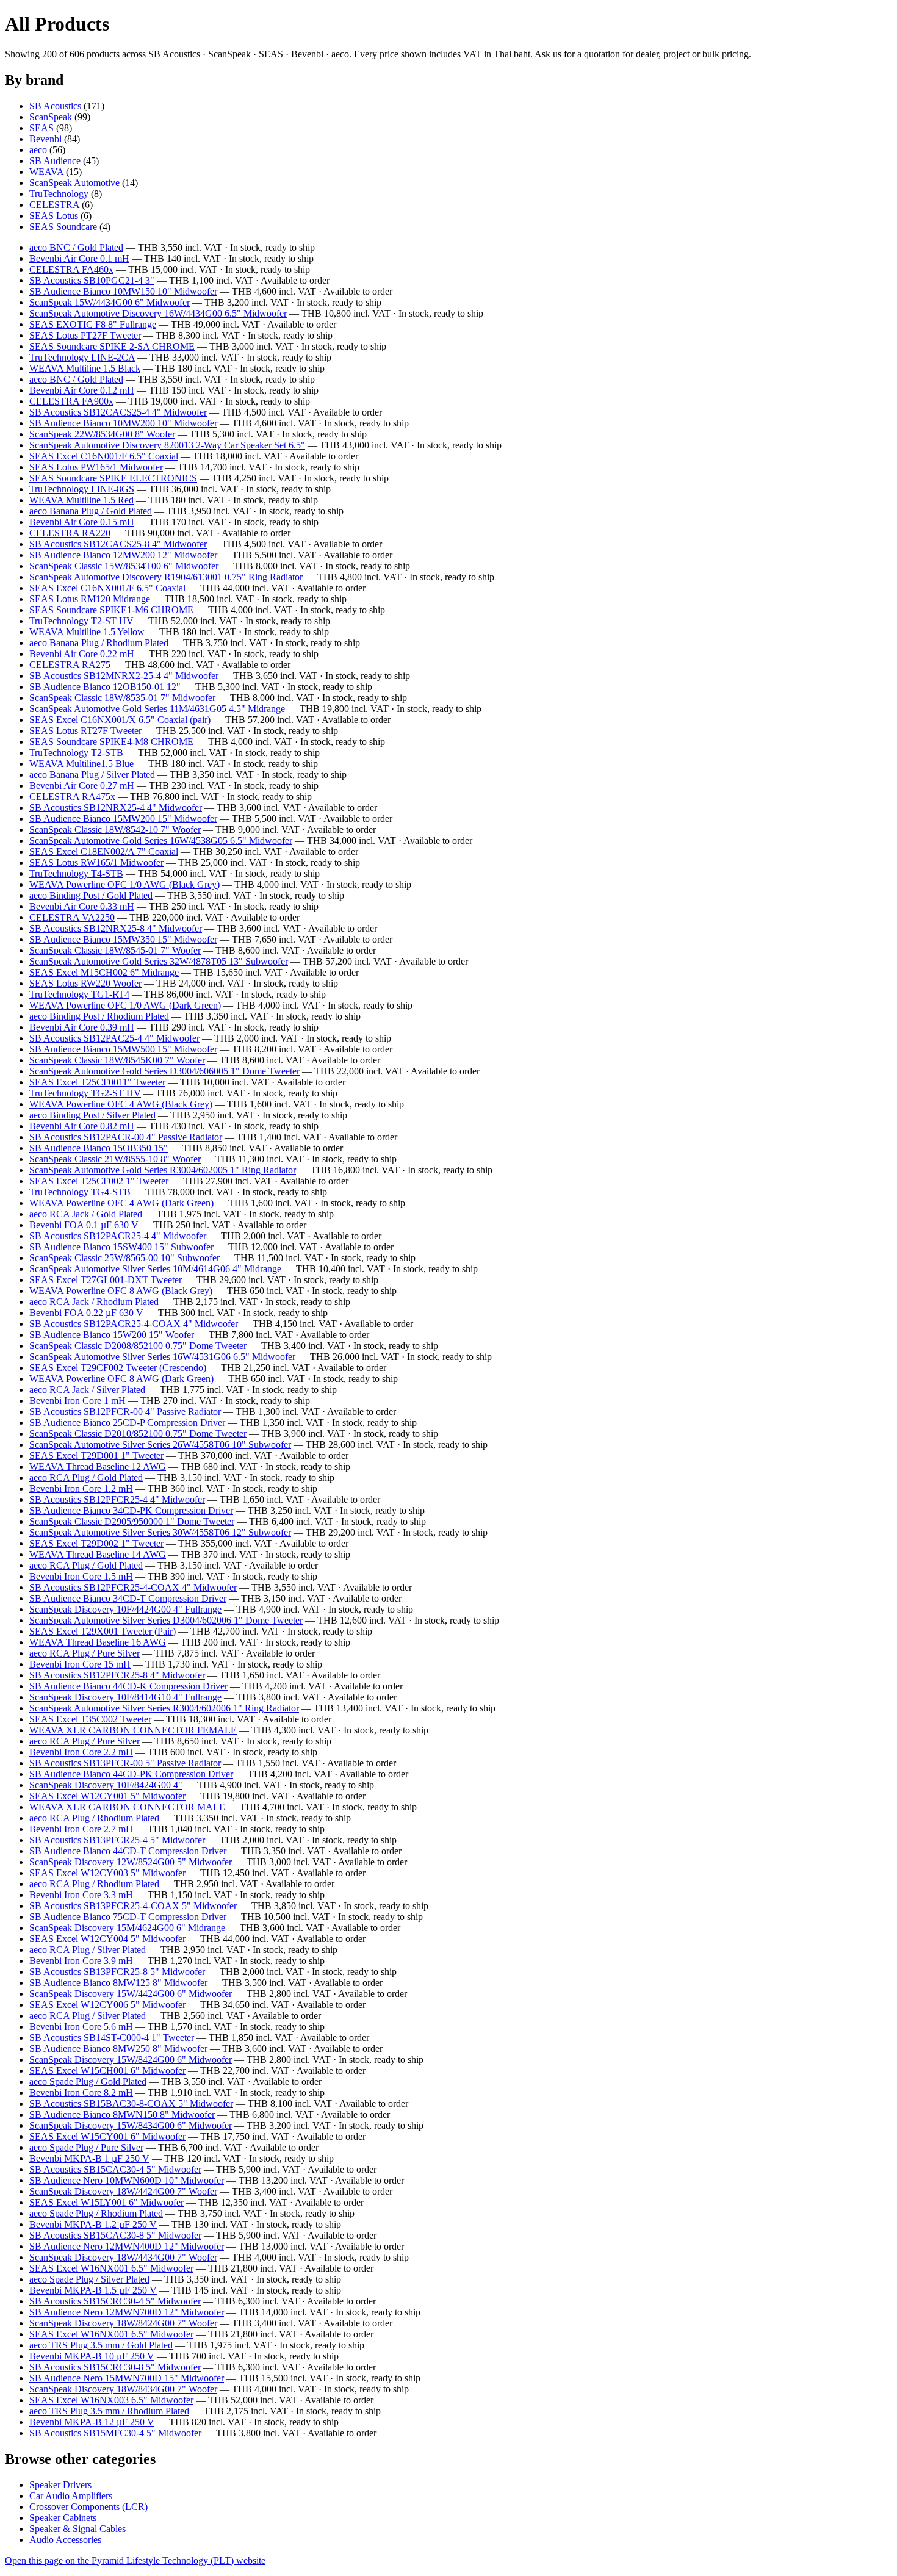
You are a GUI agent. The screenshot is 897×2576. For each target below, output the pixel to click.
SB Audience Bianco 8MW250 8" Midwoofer (118, 2049)
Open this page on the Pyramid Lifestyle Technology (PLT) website (135, 2560)
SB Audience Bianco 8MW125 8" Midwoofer (118, 1983)
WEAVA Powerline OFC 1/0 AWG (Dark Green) (125, 1005)
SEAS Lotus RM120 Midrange (90, 599)
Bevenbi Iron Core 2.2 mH (81, 1752)
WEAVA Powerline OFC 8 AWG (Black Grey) (121, 1291)
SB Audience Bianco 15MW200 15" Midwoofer (123, 818)
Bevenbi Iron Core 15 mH (80, 1664)
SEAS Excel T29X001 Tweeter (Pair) (103, 1631)
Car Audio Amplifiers (71, 2496)
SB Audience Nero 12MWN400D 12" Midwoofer (127, 2246)
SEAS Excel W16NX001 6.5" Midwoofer (111, 2268)
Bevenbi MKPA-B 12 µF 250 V (92, 2422)
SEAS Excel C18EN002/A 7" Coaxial (104, 851)
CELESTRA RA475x (72, 797)
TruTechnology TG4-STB (80, 1192)
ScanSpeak (51, 117)
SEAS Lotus (54, 216)
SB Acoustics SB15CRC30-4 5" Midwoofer (115, 2301)
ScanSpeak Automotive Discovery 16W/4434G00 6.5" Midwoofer (158, 313)
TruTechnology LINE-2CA (82, 357)
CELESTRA (54, 205)
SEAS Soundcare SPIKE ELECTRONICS (113, 478)
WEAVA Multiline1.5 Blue (81, 764)
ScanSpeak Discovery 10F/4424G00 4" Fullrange (125, 1609)
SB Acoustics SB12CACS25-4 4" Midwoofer (118, 412)
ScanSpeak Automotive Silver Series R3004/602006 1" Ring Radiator (164, 1708)
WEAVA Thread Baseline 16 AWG (98, 1642)
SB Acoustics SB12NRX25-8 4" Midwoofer (116, 928)
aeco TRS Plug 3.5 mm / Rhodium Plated (109, 2411)
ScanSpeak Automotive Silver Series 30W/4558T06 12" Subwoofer (160, 1532)
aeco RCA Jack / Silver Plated (87, 1390)
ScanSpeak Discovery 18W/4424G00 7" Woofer (123, 2191)
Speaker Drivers (60, 2485)
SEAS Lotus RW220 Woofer (85, 983)
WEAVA (46, 172)
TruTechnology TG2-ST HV (85, 1093)
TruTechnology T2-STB (76, 753)
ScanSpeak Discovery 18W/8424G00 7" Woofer (123, 2323)
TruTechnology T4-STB (76, 873)
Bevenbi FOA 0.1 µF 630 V (84, 1225)
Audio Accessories (65, 2540)
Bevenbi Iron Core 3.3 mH (81, 1895)
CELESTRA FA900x (71, 401)
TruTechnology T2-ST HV (81, 621)
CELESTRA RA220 (70, 533)
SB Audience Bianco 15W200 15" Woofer (112, 1335)
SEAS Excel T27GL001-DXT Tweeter (106, 1280)
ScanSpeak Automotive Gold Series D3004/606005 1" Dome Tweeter (164, 1071)
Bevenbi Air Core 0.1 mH (79, 258)
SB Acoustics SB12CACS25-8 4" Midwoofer (118, 544)
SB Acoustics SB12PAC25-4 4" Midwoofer (114, 1038)
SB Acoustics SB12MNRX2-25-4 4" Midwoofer (124, 676)
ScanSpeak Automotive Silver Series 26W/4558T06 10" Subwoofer (160, 1445)
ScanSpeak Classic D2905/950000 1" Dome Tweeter (132, 1521)
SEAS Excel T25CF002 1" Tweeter (99, 1181)
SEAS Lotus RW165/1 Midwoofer (96, 862)
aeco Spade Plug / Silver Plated (89, 2279)
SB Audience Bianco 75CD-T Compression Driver (128, 1917)
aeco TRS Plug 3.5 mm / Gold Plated (101, 2345)
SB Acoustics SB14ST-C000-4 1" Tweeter (112, 2038)
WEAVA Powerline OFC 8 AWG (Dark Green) (121, 1379)
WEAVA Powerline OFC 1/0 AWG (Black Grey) (124, 884)
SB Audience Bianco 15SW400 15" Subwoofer (121, 1247)
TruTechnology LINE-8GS (82, 489)
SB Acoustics (55, 106)
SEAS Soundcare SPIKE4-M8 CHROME (111, 742)
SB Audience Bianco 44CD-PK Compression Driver (131, 1774)
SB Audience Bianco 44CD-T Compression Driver (128, 1851)
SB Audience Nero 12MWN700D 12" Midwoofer (127, 2312)
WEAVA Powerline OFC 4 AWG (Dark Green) (121, 1203)
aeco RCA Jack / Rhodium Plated (94, 1302)
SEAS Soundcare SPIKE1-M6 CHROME (111, 610)
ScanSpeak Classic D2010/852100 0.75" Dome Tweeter (138, 1434)
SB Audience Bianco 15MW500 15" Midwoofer (123, 1049)
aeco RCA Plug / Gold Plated (86, 1477)
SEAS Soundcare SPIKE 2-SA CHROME (112, 346)
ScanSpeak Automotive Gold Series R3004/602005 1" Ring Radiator (163, 1170)
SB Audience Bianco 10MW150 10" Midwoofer (123, 291)
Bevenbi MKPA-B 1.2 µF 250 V (93, 2224)
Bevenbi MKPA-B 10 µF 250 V (92, 2356)
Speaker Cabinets (63, 2518)
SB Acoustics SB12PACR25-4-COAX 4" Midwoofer (134, 1324)
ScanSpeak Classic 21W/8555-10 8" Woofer (115, 1159)
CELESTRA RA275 (70, 665)
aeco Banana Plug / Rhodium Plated (99, 643)
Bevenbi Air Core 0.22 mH (82, 654)
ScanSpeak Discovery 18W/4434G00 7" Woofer (123, 2257)
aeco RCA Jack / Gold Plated (86, 1214)
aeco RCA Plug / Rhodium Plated (94, 1818)
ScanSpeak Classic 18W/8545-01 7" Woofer (115, 950)
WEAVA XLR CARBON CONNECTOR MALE (127, 1807)
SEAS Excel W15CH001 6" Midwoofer (107, 2071)
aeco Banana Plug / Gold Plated (91, 511)
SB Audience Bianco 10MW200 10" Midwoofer (123, 423)
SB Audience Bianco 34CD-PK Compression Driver (131, 1510)
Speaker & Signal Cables (77, 2529)
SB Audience (55, 161)
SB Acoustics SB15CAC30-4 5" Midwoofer (115, 2169)
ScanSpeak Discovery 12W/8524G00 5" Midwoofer (131, 1862)
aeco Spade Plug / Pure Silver (86, 2147)
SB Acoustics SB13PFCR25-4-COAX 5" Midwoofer (133, 1906)
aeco (38, 150)
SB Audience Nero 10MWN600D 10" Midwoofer (127, 2180)
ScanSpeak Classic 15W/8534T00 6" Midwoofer (124, 566)
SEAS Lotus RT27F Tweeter (85, 731)
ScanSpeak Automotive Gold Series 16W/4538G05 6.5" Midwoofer (161, 840)
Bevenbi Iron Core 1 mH (77, 1401)
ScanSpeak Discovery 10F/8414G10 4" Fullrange (125, 1697)
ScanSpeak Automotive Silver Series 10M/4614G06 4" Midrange (155, 1269)
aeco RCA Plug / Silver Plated (88, 1950)
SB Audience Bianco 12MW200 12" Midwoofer (123, 555)
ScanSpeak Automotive (74, 183)
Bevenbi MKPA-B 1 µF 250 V (89, 2158)
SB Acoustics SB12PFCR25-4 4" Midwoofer (117, 1499)
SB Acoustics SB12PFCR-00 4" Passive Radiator (125, 1412)
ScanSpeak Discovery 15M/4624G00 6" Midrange (127, 1928)
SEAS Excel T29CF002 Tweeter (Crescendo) (118, 1368)
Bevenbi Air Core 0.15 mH (82, 522)
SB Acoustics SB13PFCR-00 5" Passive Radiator (125, 1763)
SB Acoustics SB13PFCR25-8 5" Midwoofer (117, 1972)
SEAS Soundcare (63, 227)
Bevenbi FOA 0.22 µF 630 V (86, 1313)
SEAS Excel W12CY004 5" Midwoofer (107, 1939)
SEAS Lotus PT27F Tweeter (85, 335)
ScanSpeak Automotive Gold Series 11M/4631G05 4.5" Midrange (157, 709)
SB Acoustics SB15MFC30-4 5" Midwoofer (115, 2433)
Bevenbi (45, 139)
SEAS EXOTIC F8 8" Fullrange (93, 324)
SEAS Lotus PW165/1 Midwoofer (96, 467)
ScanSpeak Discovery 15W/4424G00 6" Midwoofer (131, 1994)
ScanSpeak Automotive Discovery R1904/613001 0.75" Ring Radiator (166, 577)
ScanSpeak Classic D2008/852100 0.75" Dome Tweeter (138, 1346)
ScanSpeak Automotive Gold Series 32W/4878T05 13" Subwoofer (159, 961)
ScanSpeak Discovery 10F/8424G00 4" (106, 1785)
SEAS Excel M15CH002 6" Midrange (104, 972)
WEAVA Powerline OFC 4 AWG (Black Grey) (121, 1104)
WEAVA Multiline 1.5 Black (85, 368)
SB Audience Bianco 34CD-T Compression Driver (128, 1598)
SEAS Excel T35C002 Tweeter (90, 1719)
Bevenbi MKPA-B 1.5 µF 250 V (93, 2290)
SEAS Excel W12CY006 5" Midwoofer (107, 2005)
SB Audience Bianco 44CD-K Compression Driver (128, 1686)
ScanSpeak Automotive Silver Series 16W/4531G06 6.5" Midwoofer (162, 1357)
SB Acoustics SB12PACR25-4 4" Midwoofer (118, 1236)
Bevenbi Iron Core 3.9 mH (81, 1961)
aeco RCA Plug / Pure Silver (85, 1653)
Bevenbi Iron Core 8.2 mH (81, 2092)
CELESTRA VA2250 (72, 917)
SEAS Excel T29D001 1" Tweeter (96, 1455)
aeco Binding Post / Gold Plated (91, 895)
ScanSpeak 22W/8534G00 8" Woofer (102, 434)
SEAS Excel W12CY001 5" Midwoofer (107, 1796)
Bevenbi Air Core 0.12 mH (82, 390)
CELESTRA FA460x (71, 269)
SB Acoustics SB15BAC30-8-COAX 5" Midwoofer (131, 2103)
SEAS (41, 128)
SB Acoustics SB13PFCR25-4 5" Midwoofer (117, 1840)
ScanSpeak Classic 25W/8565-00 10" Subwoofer (124, 1258)
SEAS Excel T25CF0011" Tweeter (97, 1082)
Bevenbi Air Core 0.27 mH (82, 786)
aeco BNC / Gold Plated (76, 247)
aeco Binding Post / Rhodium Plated (99, 1016)
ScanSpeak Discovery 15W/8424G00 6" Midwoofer (131, 2060)
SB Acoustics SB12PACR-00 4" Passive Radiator (126, 1137)
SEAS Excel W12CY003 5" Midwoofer (107, 1873)
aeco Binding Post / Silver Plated (92, 1115)
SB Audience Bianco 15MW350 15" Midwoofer (123, 939)
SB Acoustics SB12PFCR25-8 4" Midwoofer (117, 1675)
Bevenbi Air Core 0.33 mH (82, 906)
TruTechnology (59, 194)
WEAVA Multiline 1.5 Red (81, 500)
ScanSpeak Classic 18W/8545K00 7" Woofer (117, 1060)
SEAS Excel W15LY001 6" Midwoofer (106, 2202)
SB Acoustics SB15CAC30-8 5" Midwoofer (115, 2235)
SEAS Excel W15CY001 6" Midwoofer (107, 2136)
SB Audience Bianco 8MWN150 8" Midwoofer (122, 2114)
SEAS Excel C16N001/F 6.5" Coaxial (104, 456)
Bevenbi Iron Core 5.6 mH (81, 2027)
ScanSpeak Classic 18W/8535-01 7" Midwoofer (122, 698)
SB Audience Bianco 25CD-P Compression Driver (127, 1423)
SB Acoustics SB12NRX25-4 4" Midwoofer (116, 808)
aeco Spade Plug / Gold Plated (88, 2081)
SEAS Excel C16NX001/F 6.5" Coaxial (107, 588)
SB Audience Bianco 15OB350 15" (99, 1148)
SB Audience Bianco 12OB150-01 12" (105, 687)
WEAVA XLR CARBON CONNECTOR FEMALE (133, 1730)
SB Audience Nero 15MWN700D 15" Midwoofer (127, 2378)
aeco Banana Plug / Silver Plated (92, 775)
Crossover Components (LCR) (88, 2507)
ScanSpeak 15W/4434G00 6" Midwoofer (110, 302)
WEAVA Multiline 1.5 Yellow (87, 632)
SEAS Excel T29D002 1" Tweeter (96, 1543)
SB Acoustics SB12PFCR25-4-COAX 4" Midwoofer (133, 1587)
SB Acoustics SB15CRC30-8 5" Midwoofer (115, 2367)
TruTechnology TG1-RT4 (79, 994)
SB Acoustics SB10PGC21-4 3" (92, 280)
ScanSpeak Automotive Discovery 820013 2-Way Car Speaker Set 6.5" (167, 445)
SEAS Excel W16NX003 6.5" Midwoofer (111, 2400)
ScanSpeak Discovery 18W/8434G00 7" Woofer (123, 2389)
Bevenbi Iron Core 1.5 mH (81, 1576)
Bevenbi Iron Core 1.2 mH (81, 1488)
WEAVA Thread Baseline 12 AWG (98, 1466)
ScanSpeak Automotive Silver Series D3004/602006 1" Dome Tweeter (166, 1620)
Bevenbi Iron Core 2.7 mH (81, 1829)
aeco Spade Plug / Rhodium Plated (96, 2213)
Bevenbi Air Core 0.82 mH (82, 1126)
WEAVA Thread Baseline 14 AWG (98, 1554)
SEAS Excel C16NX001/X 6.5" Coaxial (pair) (120, 720)
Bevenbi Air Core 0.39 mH (82, 1027)
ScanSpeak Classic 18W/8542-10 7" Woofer (115, 829)
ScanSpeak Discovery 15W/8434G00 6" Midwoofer (131, 2125)
